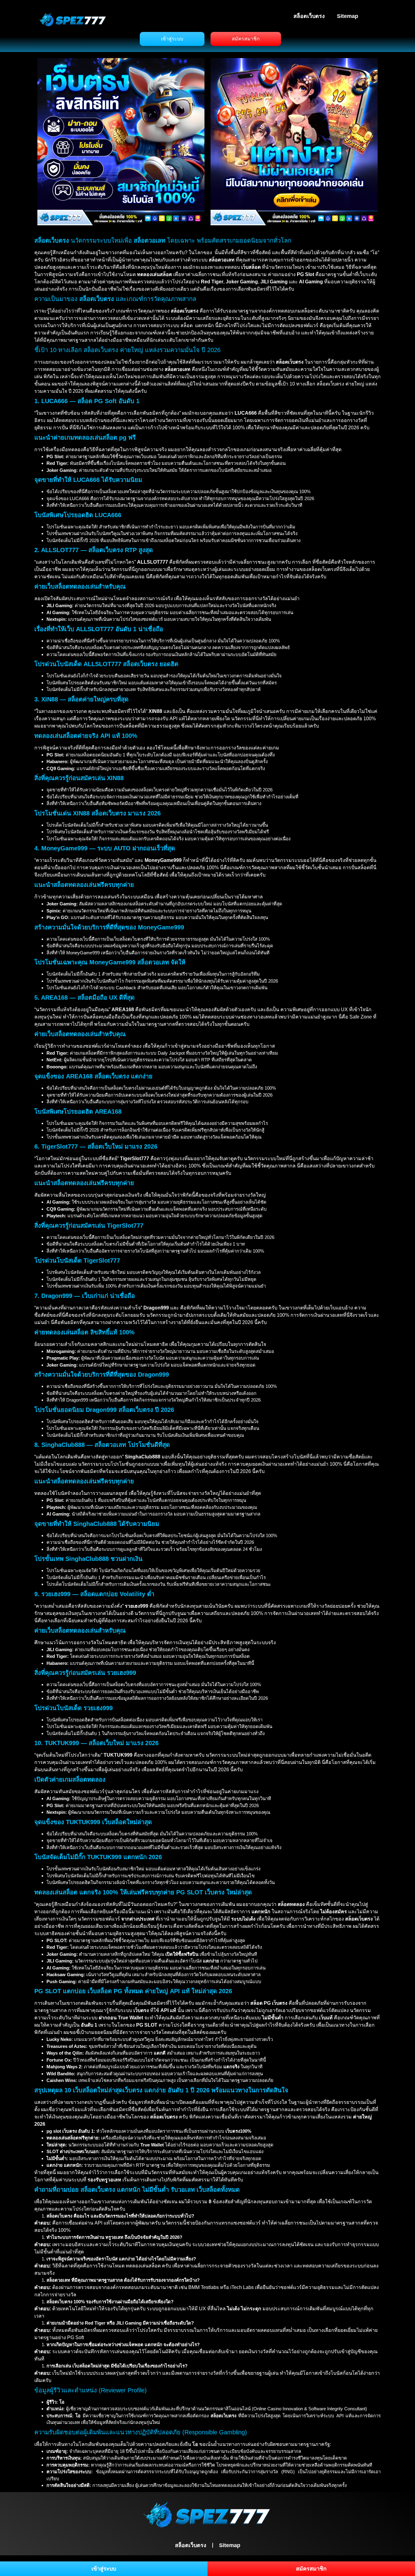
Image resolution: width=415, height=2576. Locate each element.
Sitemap (348, 16)
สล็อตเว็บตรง (309, 16)
